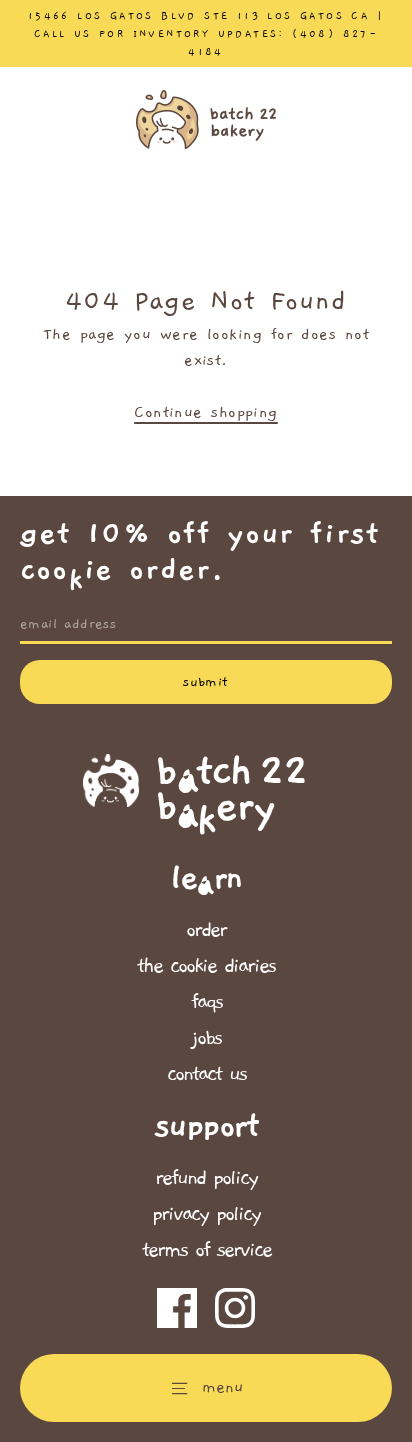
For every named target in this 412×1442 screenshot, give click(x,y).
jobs (206, 1038)
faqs (206, 1002)
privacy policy (206, 1214)
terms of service (206, 1250)
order (206, 930)
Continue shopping (206, 412)
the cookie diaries (206, 966)
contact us (206, 1074)
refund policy (206, 1178)
